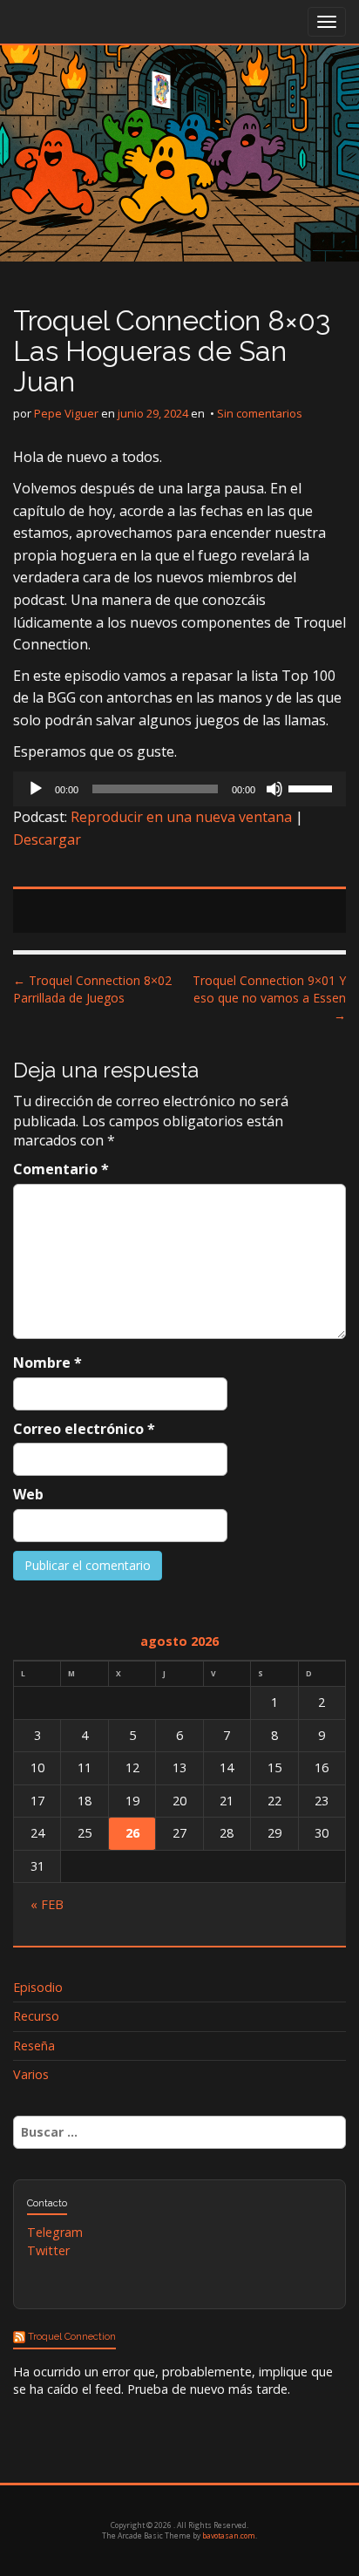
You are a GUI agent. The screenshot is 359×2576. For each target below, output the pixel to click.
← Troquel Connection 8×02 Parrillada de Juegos (92, 989)
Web (28, 1494)
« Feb (47, 1904)
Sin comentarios (260, 413)
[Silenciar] (274, 789)
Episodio (38, 1987)
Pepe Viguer (66, 413)
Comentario (61, 1169)
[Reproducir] (36, 789)
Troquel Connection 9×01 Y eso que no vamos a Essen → (269, 998)
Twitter (48, 2250)
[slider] (313, 787)
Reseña (34, 2046)
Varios (31, 2074)
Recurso (36, 2016)
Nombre (47, 1363)
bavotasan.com (229, 2535)
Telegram (55, 2232)
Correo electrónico (84, 1429)
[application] (179, 789)
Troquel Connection (72, 2337)
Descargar (47, 839)
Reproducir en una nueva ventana (181, 817)
